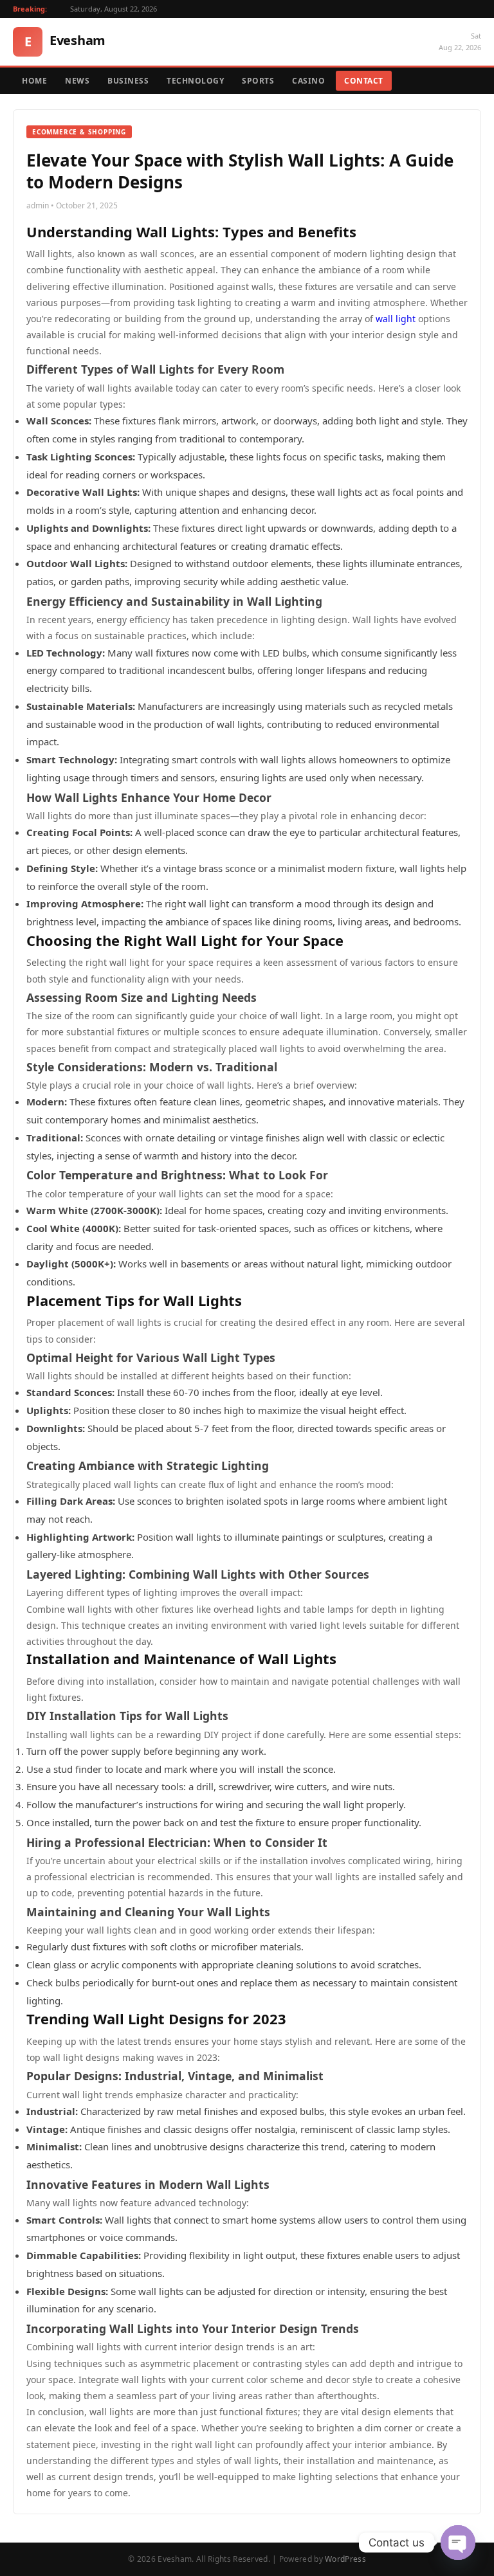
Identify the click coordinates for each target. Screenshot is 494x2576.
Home (34, 81)
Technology (195, 81)
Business (128, 81)
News (77, 81)
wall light (396, 319)
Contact (364, 81)
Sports (258, 81)
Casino (308, 81)
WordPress (345, 2559)
